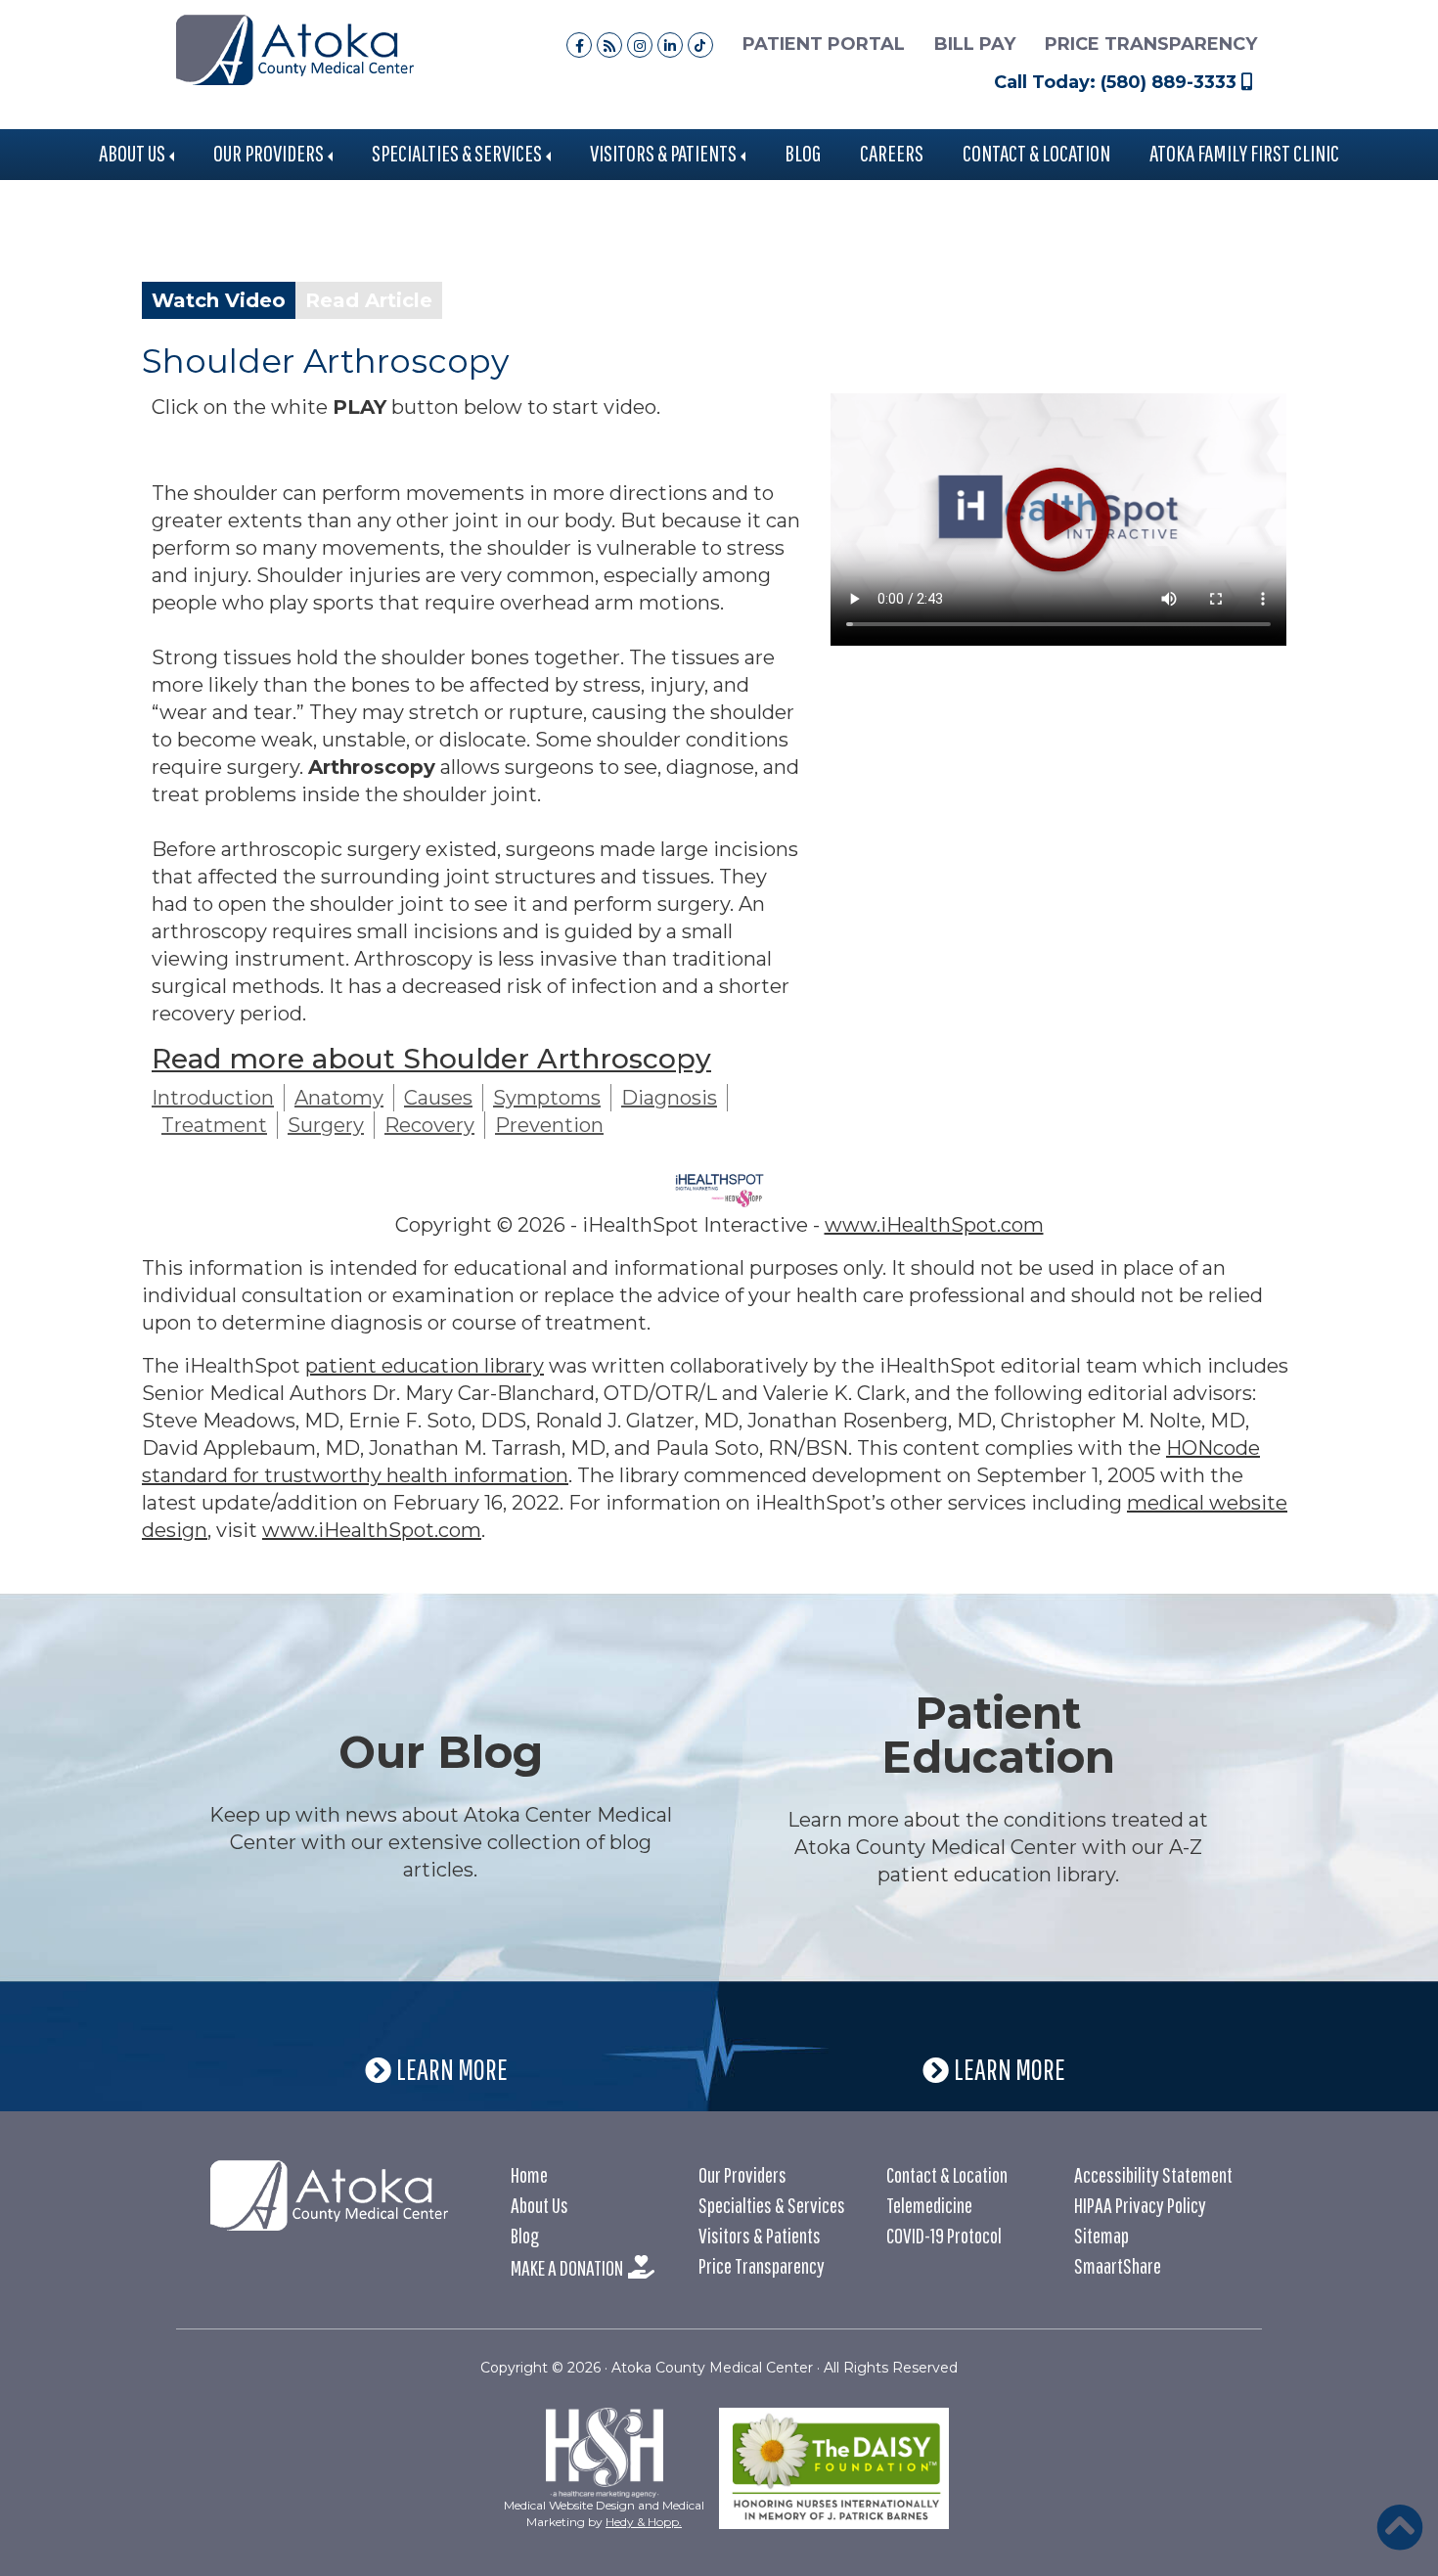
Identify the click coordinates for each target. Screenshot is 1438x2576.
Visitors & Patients (663, 153)
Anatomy (339, 1098)
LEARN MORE (456, 2069)
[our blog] (609, 45)
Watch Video (219, 300)
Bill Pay (975, 44)
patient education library (425, 1366)
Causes (438, 1098)
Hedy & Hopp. (644, 2522)
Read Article (369, 300)
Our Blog (441, 1752)
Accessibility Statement (1153, 2174)
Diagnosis (669, 1098)
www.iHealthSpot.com (934, 1225)
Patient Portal (824, 44)
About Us (132, 153)
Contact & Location (1036, 153)
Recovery (429, 1125)
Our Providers (269, 153)
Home (529, 2174)
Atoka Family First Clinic (1244, 153)
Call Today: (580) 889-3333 (1118, 82)
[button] (1400, 2527)
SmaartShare (1118, 2265)
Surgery (326, 1125)
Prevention (549, 1125)
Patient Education (998, 1735)
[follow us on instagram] (640, 45)
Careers (892, 153)
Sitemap (1101, 2235)
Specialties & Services (457, 153)
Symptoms (547, 1098)
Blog (803, 153)
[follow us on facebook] (579, 45)
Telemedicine (929, 2205)
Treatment (214, 1125)
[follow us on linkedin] (670, 45)
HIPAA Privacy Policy (1140, 2205)
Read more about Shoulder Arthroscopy (431, 1059)
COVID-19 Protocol (944, 2235)
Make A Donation (567, 2267)
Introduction (213, 1098)
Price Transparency (1151, 44)
